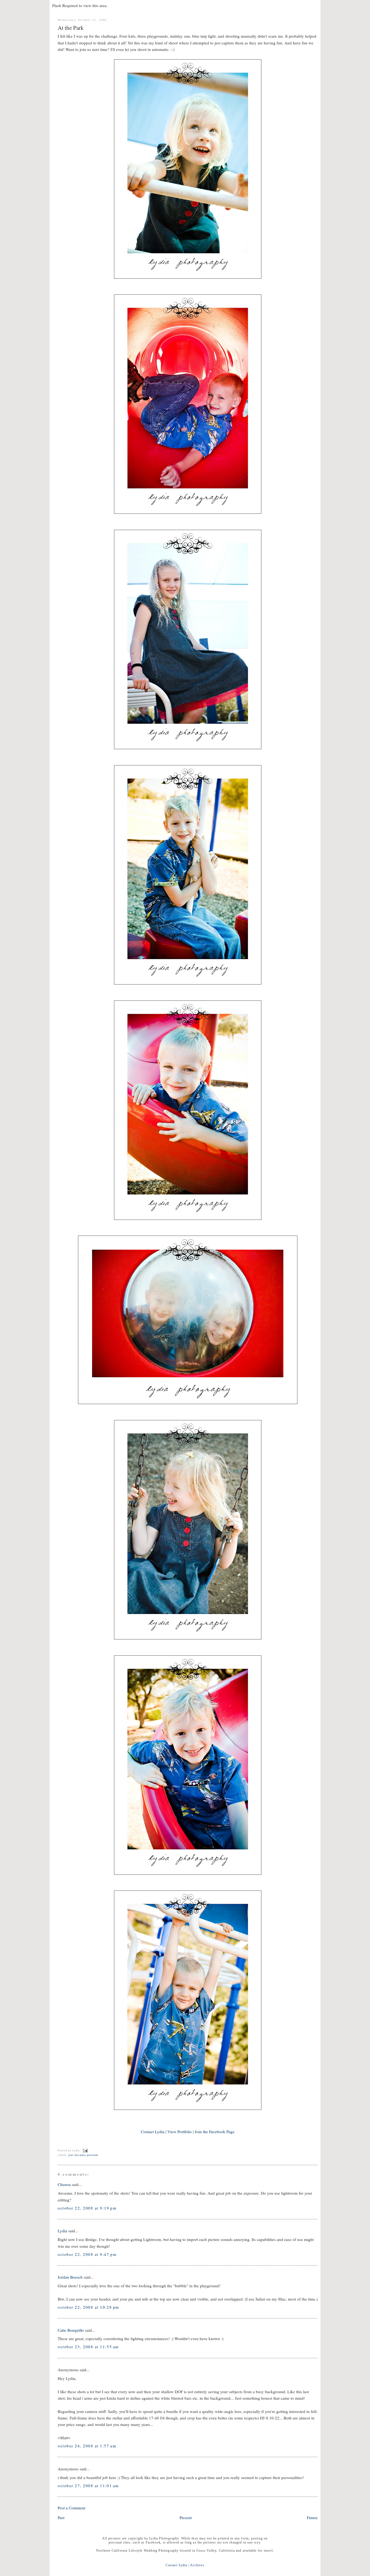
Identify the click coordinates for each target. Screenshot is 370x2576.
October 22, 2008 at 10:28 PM (88, 2307)
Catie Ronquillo (71, 2330)
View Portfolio (180, 2132)
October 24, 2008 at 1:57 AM (87, 2446)
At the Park (71, 28)
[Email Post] (85, 2151)
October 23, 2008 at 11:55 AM (88, 2347)
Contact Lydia (153, 2132)
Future (312, 2517)
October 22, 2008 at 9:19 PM (87, 2208)
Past (61, 2517)
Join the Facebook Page (215, 2132)
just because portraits (83, 2155)
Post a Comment (72, 2508)
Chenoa (64, 2184)
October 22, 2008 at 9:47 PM (87, 2254)
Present (186, 2517)
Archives (197, 2565)
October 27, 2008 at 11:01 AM (88, 2486)
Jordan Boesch (70, 2277)
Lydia (62, 2231)
